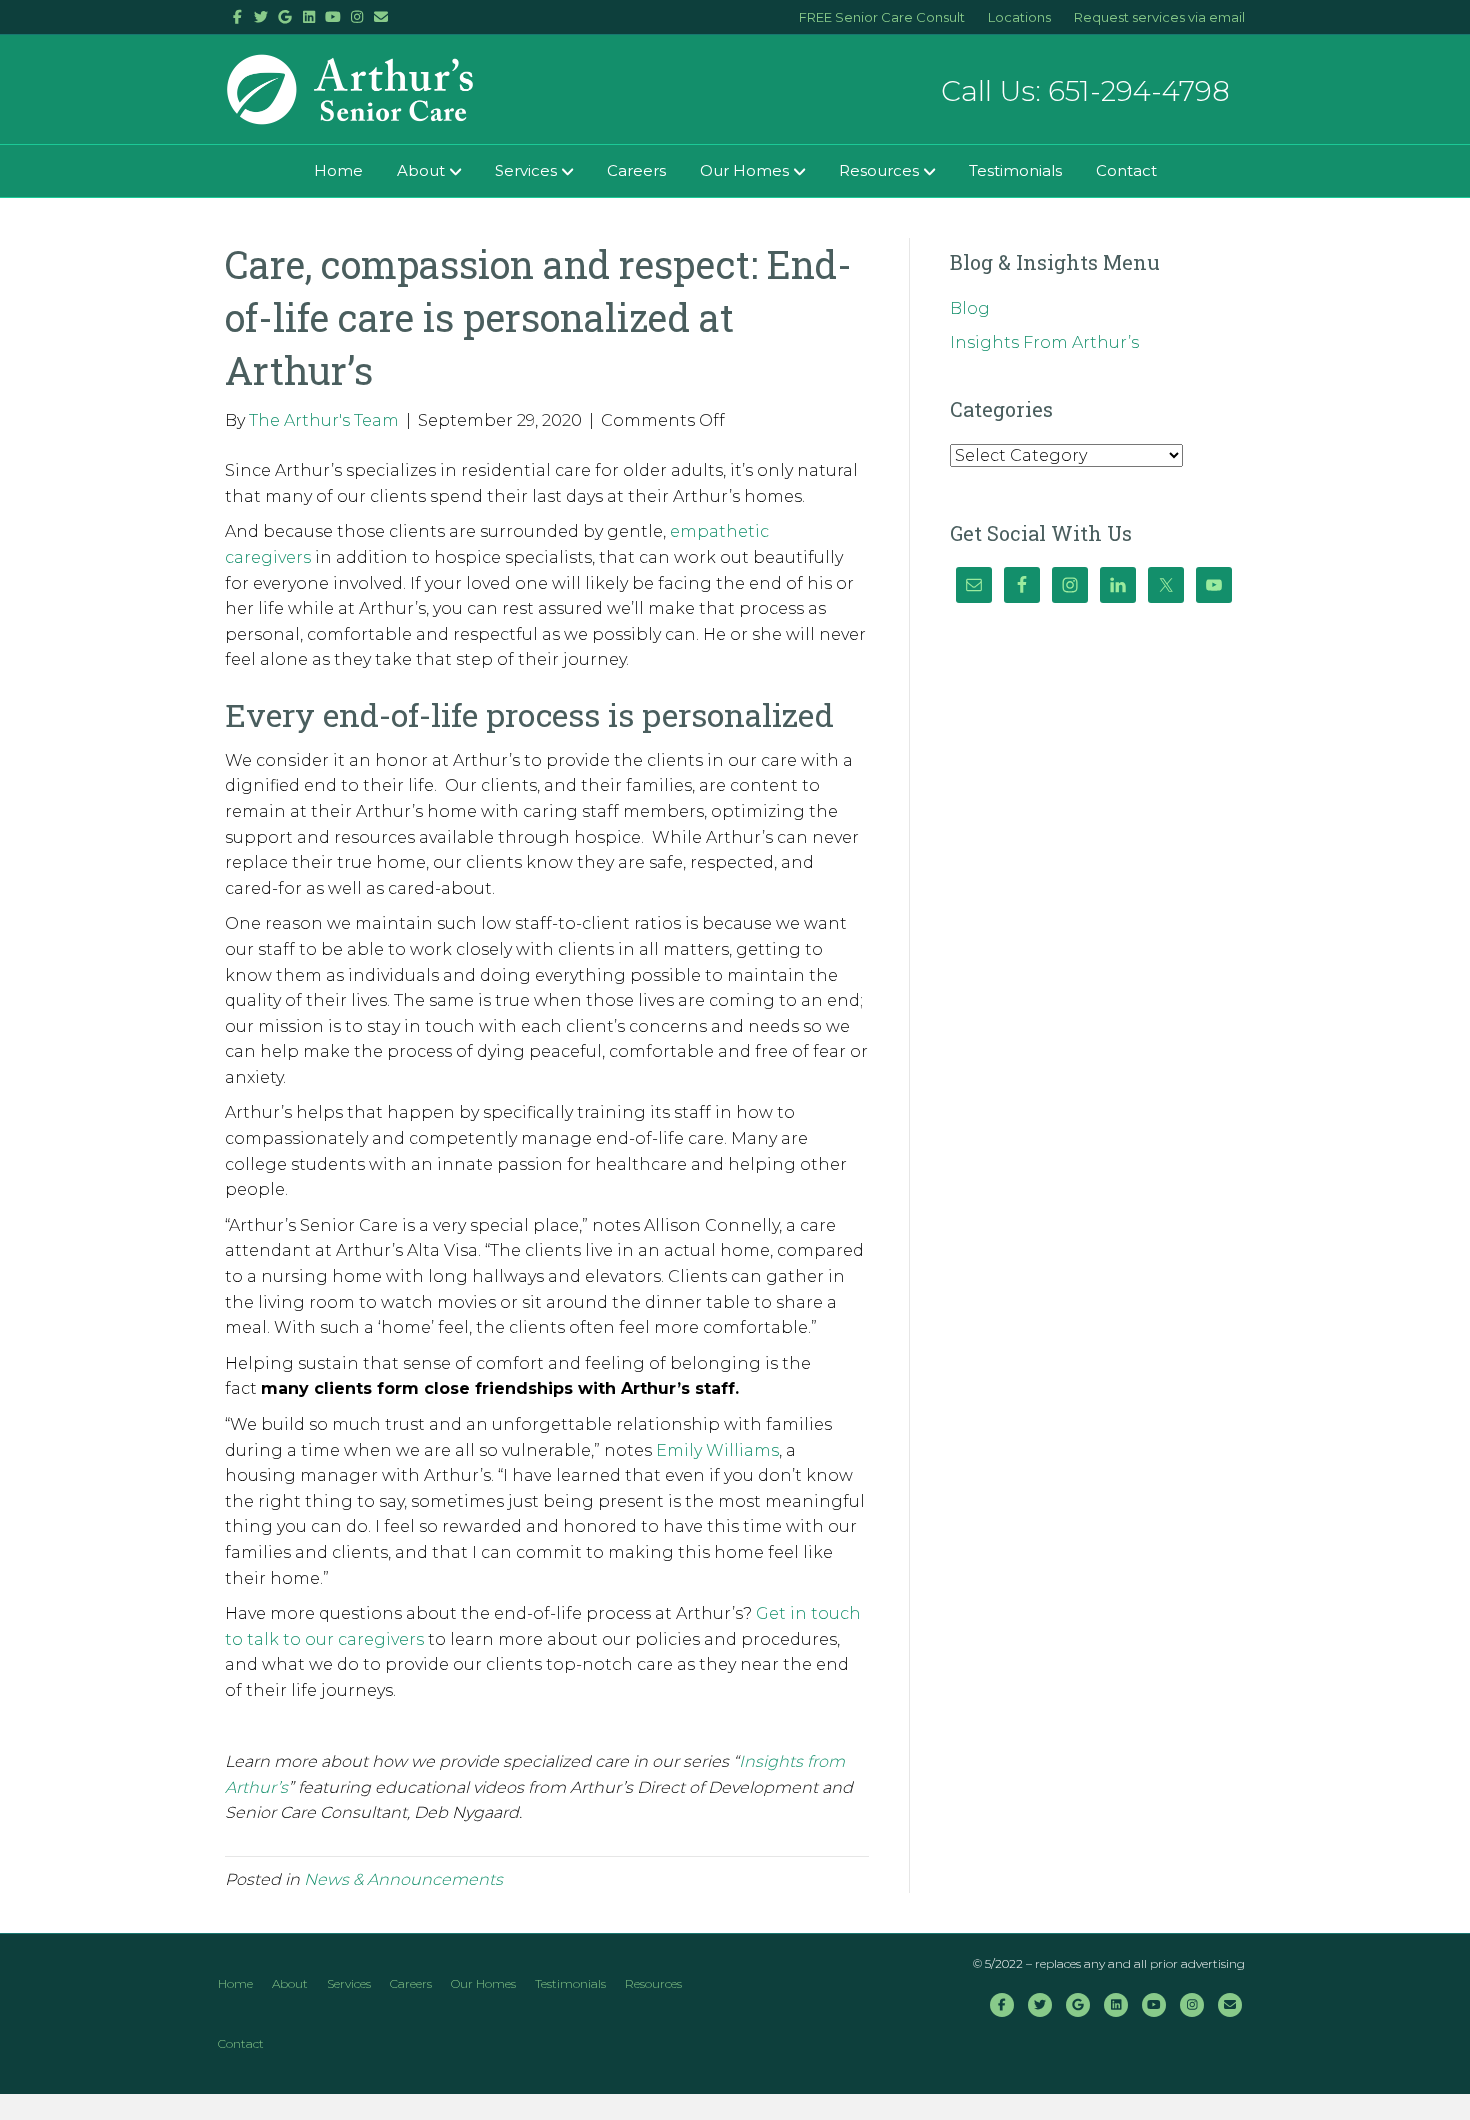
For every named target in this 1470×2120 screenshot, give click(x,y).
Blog (970, 308)
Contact (1126, 170)
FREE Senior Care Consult (882, 17)
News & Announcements (403, 1879)
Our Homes (744, 170)
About (421, 170)
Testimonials (1015, 170)
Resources (879, 170)
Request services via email (1159, 17)
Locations (1019, 17)
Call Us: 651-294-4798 (1085, 91)
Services (526, 170)
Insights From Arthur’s (1044, 342)
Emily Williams (717, 1450)
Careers (636, 170)
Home (338, 170)
